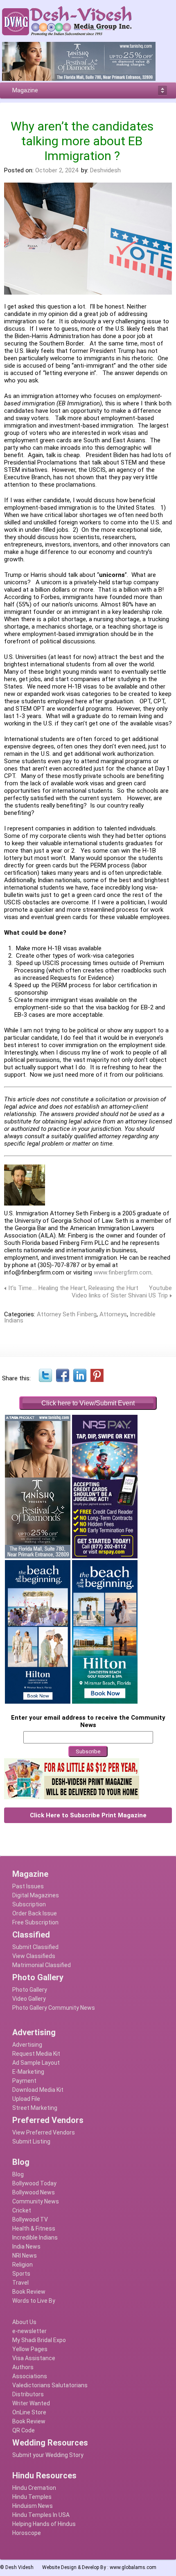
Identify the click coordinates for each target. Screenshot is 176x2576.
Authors (23, 2367)
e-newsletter (29, 2331)
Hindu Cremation (34, 2488)
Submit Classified (35, 1947)
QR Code (24, 2430)
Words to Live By (34, 2301)
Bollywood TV (30, 2219)
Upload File (26, 2099)
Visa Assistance (34, 2358)
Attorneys (113, 1314)
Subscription (29, 1904)
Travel (20, 2283)
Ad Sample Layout (36, 2063)
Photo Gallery (30, 1990)
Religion (23, 2265)
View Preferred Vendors (44, 2132)
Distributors (28, 2394)
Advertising (27, 2045)
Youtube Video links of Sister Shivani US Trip (122, 1292)
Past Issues (28, 1886)
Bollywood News (34, 2192)
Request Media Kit (36, 2054)
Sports (21, 2274)
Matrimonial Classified (42, 1965)
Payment (24, 2081)
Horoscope (27, 2533)
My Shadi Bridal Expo (39, 2340)
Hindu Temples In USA (41, 2515)
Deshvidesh (105, 170)
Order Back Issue (35, 1913)
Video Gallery (29, 1999)
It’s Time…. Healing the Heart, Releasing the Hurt (73, 1288)
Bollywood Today (34, 2183)
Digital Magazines (36, 1895)
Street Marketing (35, 2108)
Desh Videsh (19, 2567)
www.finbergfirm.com (123, 1272)
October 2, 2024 (57, 170)
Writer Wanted (31, 2403)
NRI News (25, 2256)
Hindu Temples (32, 2497)
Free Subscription (35, 1922)
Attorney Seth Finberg (67, 1314)
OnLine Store (29, 2412)
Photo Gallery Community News (54, 2008)
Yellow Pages (30, 2349)
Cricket (22, 2210)
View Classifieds (34, 1956)
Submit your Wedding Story (48, 2455)
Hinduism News (33, 2506)
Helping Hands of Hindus (44, 2524)
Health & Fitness (34, 2228)
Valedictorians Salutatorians (50, 2385)
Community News (36, 2201)
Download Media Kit (38, 2090)
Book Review (29, 2292)
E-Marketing (28, 2072)
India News (26, 2247)
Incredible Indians (35, 2237)
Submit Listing (31, 2141)
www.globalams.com (133, 2567)
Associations (30, 2376)
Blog (18, 2174)
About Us (24, 2322)
